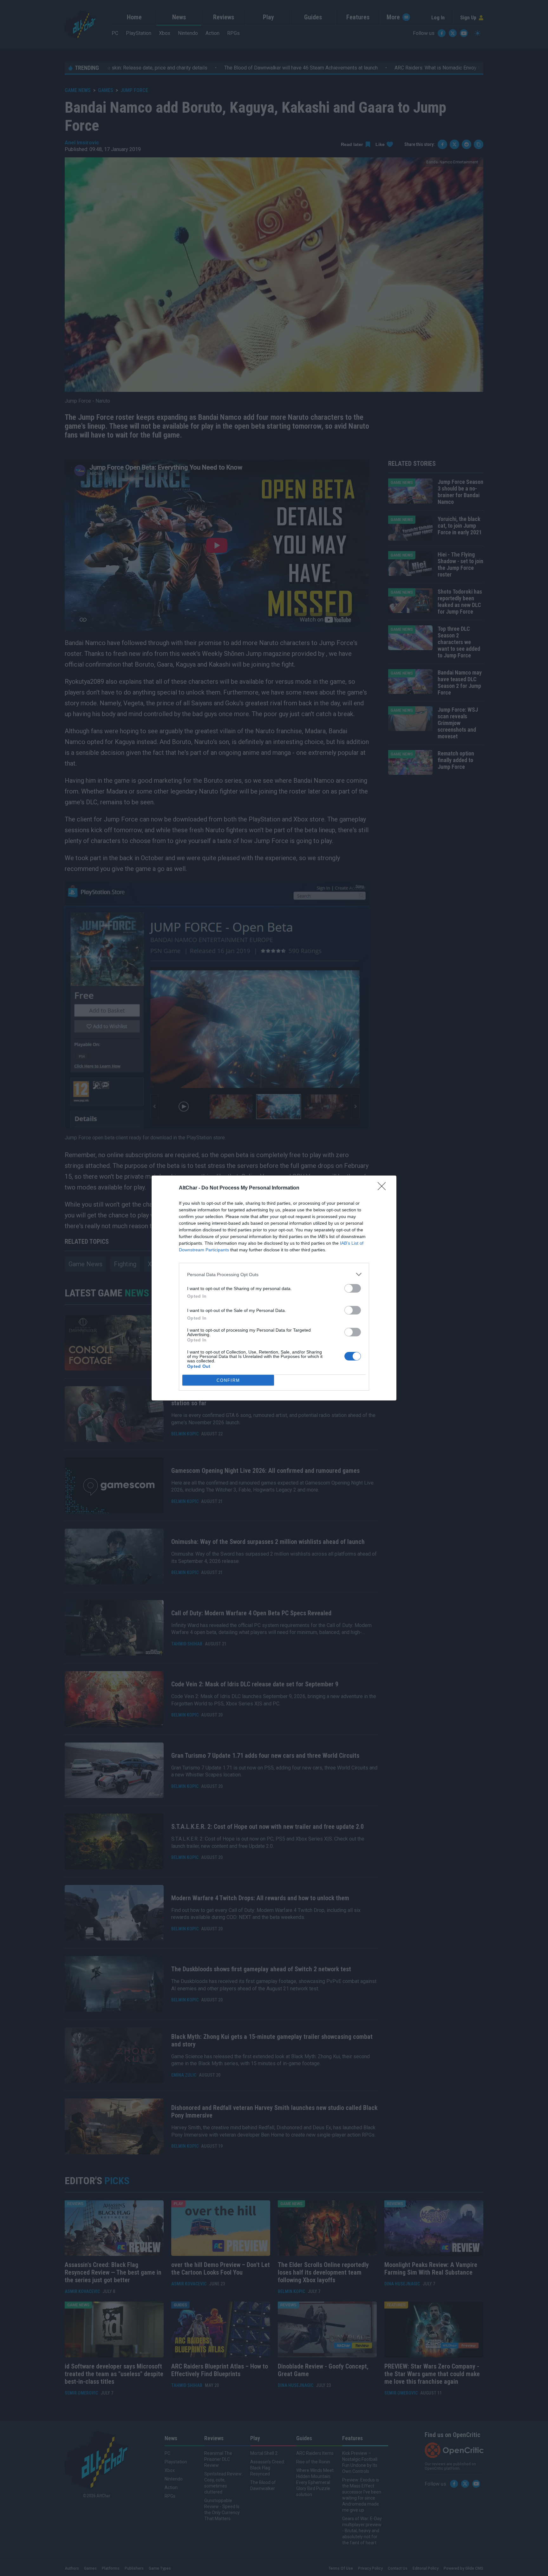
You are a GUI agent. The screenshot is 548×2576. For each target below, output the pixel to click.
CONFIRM (228, 1380)
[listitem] (274, 1274)
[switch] (353, 1288)
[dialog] (274, 1288)
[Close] (384, 1188)
